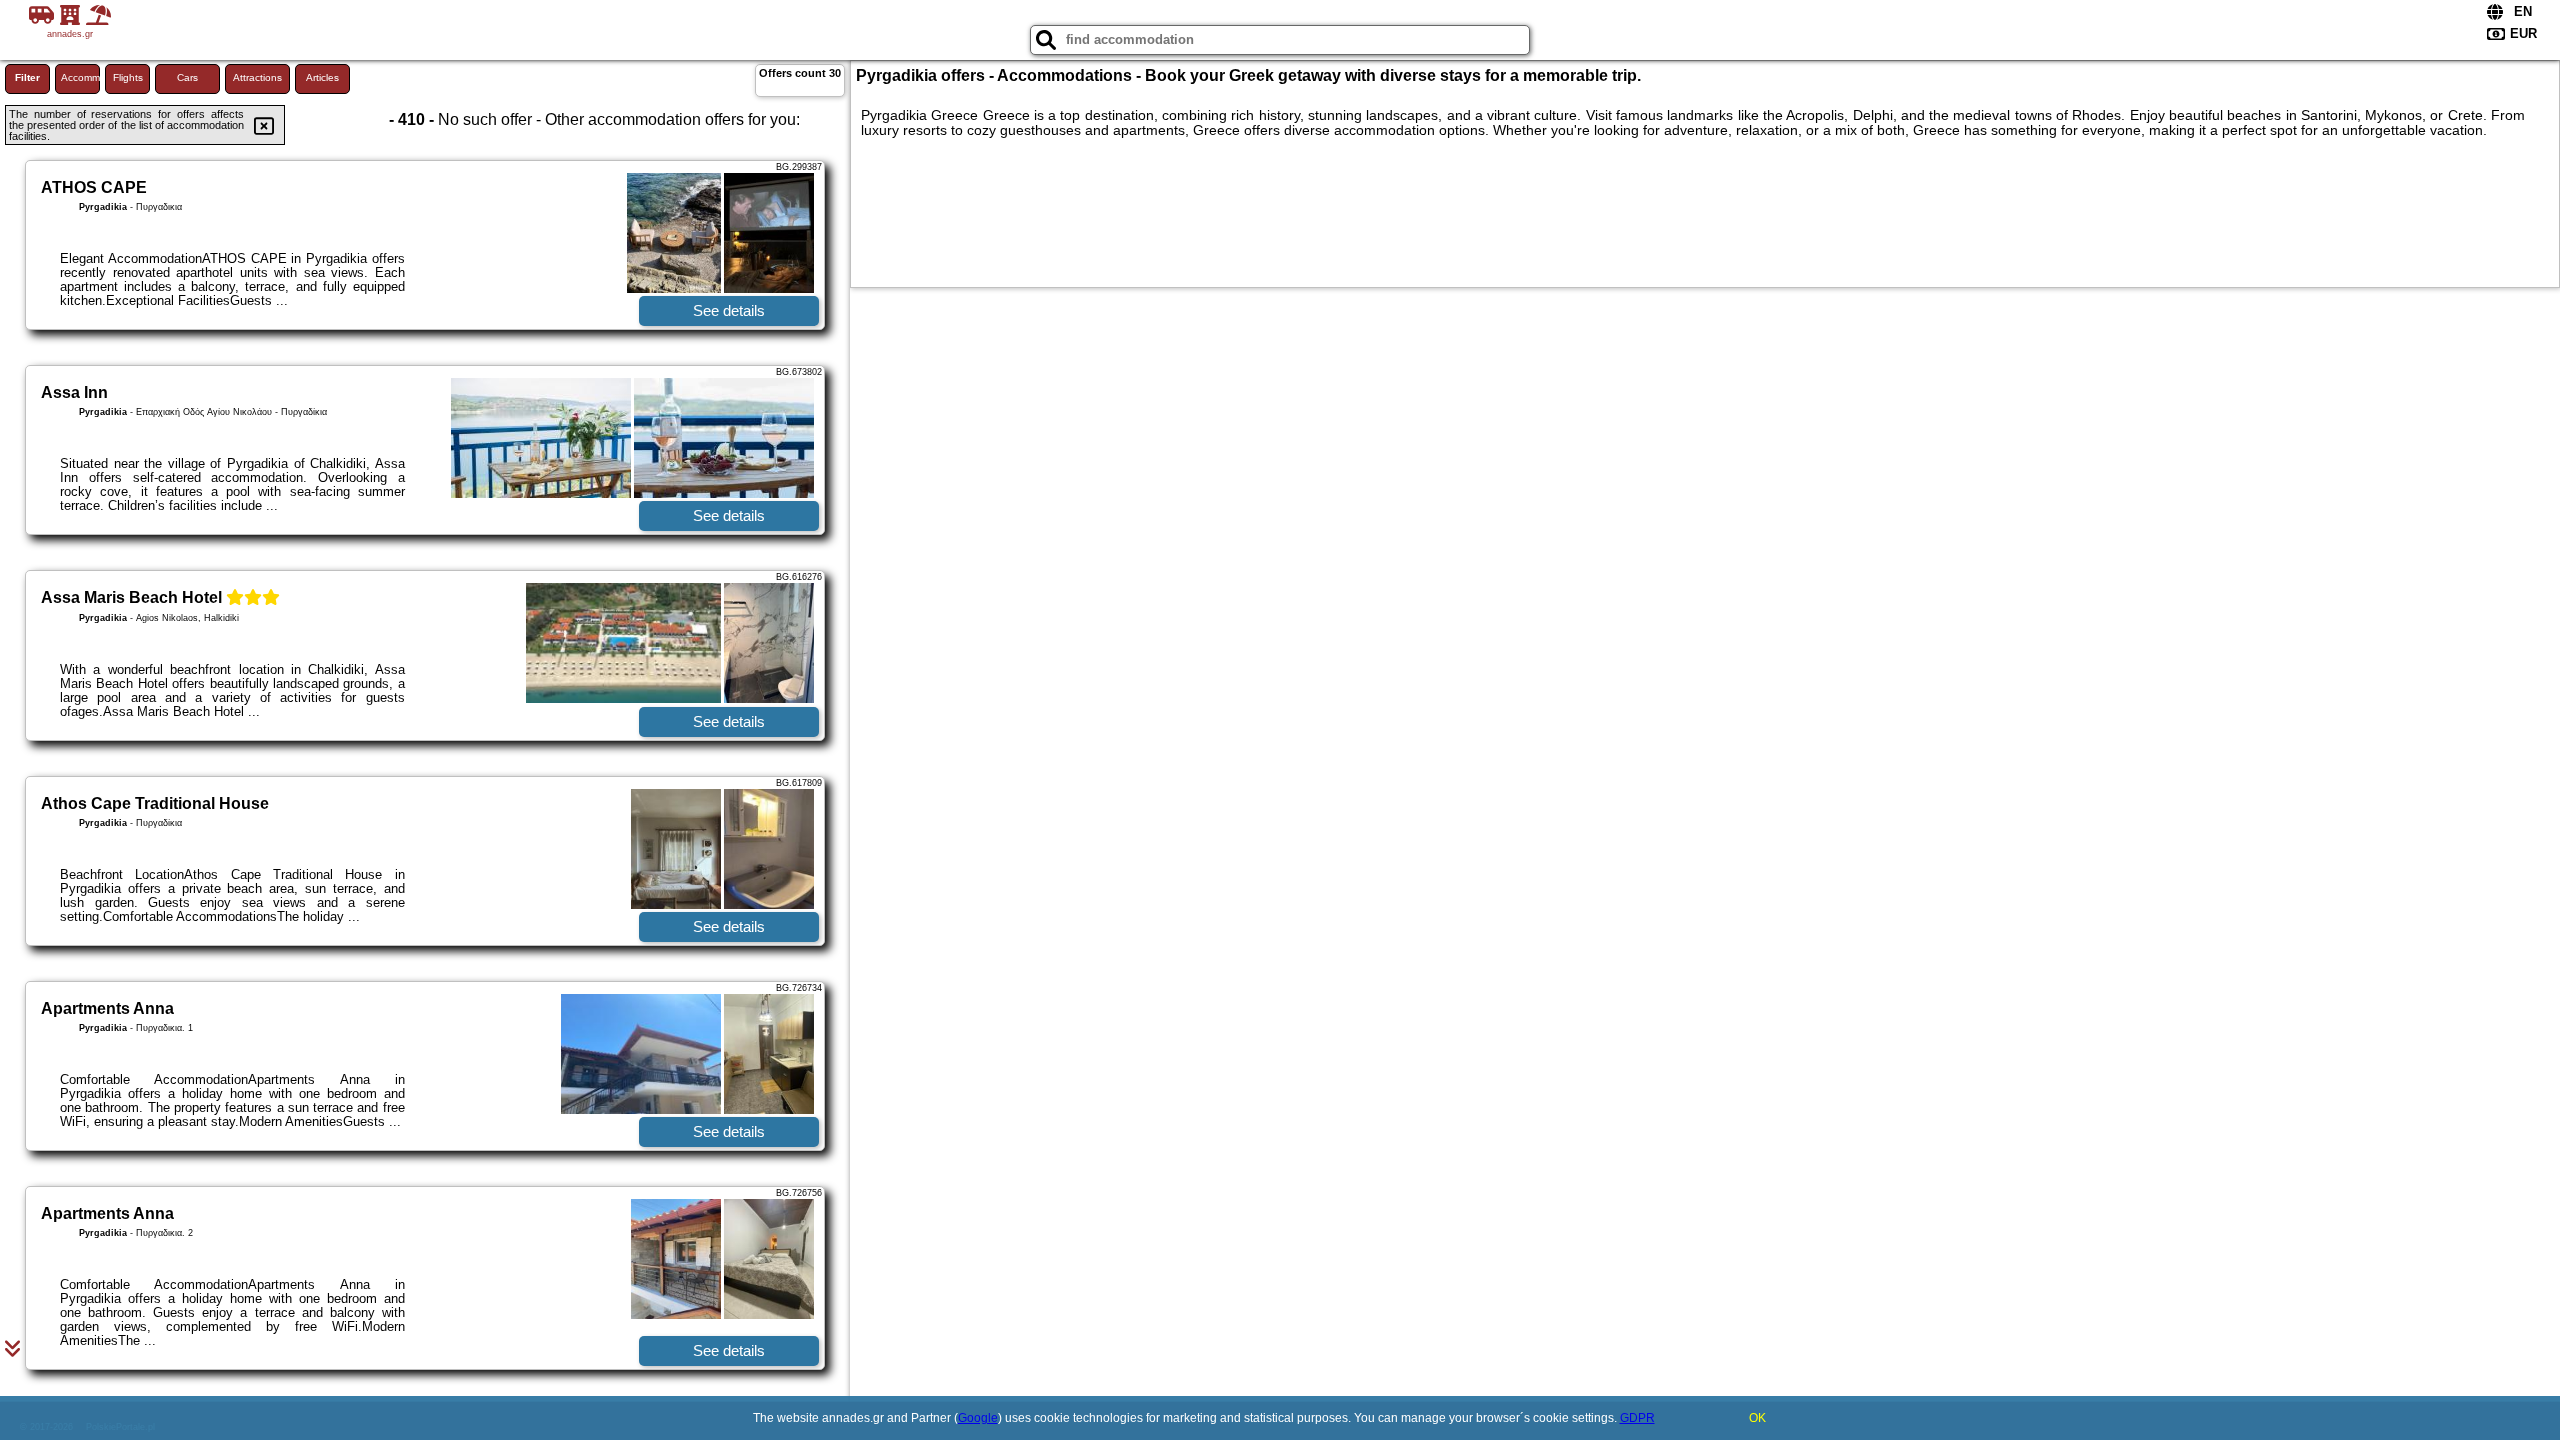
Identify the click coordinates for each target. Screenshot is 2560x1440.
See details (729, 310)
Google (978, 1418)
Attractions (257, 77)
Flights (128, 77)
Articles (322, 77)
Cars (187, 77)
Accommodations (80, 77)
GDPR (1637, 1418)
